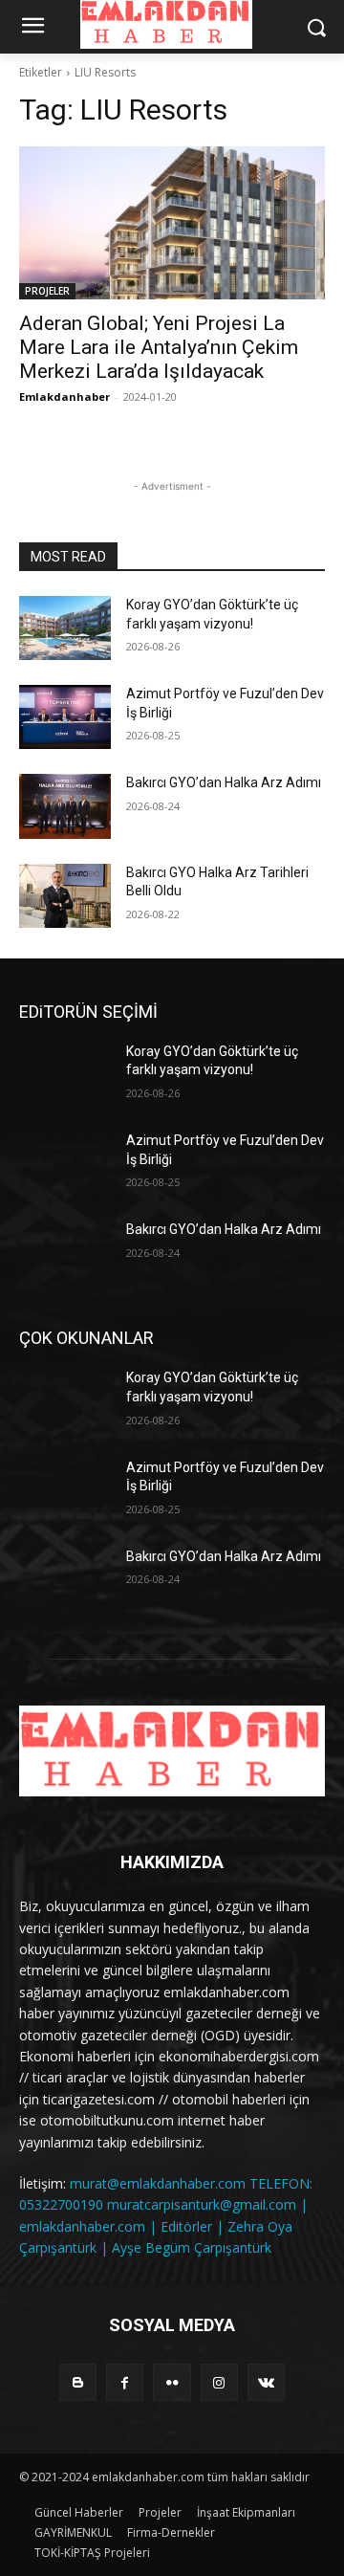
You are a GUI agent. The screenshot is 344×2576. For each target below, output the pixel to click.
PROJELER (47, 291)
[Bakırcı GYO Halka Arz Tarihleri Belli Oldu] (65, 896)
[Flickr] (172, 2382)
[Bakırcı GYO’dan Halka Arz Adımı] (65, 806)
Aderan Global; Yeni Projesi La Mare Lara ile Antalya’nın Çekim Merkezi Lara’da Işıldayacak (159, 347)
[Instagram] (219, 2382)
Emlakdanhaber (64, 396)
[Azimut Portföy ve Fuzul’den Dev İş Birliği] (65, 717)
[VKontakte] (266, 2382)
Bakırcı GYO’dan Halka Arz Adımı (224, 782)
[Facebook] (125, 2382)
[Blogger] (78, 2382)
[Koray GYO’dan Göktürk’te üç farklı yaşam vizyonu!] (65, 628)
